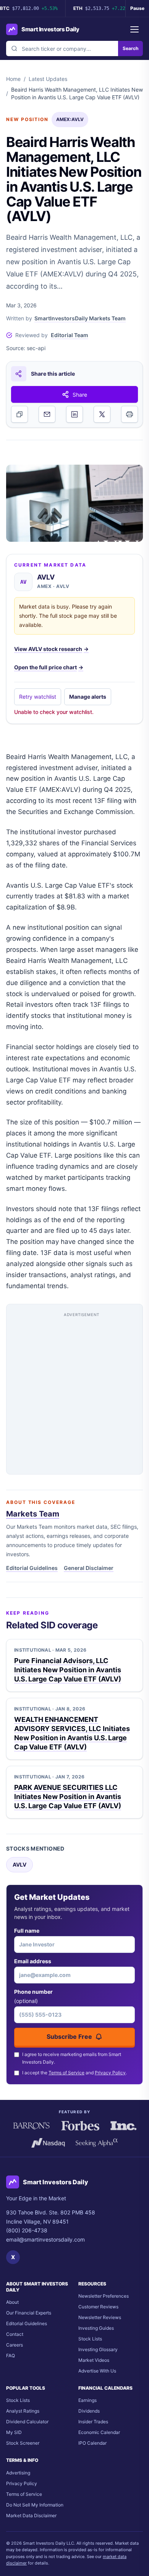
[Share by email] (47, 414)
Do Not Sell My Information (35, 2505)
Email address (33, 1961)
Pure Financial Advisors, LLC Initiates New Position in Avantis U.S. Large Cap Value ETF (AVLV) (68, 1670)
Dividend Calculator (27, 2422)
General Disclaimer (89, 1568)
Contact (15, 2334)
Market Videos (94, 2360)
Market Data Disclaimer (31, 2515)
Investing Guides (96, 2328)
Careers (15, 2345)
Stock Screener (23, 2443)
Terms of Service (66, 2073)
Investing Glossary (98, 2349)
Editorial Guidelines (32, 1568)
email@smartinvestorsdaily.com (45, 2239)
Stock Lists (90, 2339)
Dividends (89, 2411)
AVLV (19, 1865)
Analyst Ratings (23, 2411)
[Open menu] (134, 29)
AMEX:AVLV (70, 119)
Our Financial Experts (29, 2313)
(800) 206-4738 (27, 2230)
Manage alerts (88, 697)
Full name (27, 1931)
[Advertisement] (74, 1392)
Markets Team (33, 1514)
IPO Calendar (92, 2443)
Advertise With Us (97, 2371)
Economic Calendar (99, 2432)
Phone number (33, 1996)
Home (13, 79)
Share (80, 395)
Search (130, 48)
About (12, 2302)
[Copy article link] (19, 414)
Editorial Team (70, 335)
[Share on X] (102, 414)
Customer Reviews (98, 2307)
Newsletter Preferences (104, 2296)
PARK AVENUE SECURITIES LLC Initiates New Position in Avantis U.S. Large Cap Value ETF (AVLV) (68, 1797)
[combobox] (62, 48)
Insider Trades (93, 2422)
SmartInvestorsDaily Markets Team (80, 318)
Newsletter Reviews (100, 2317)
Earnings (87, 2400)
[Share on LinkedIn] (74, 414)
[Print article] (130, 414)
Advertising (18, 2473)
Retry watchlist (38, 697)
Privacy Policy (110, 2073)
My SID (14, 2432)
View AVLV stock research (51, 649)
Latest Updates (48, 79)
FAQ (11, 2356)
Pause (137, 8)
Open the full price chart (49, 667)
